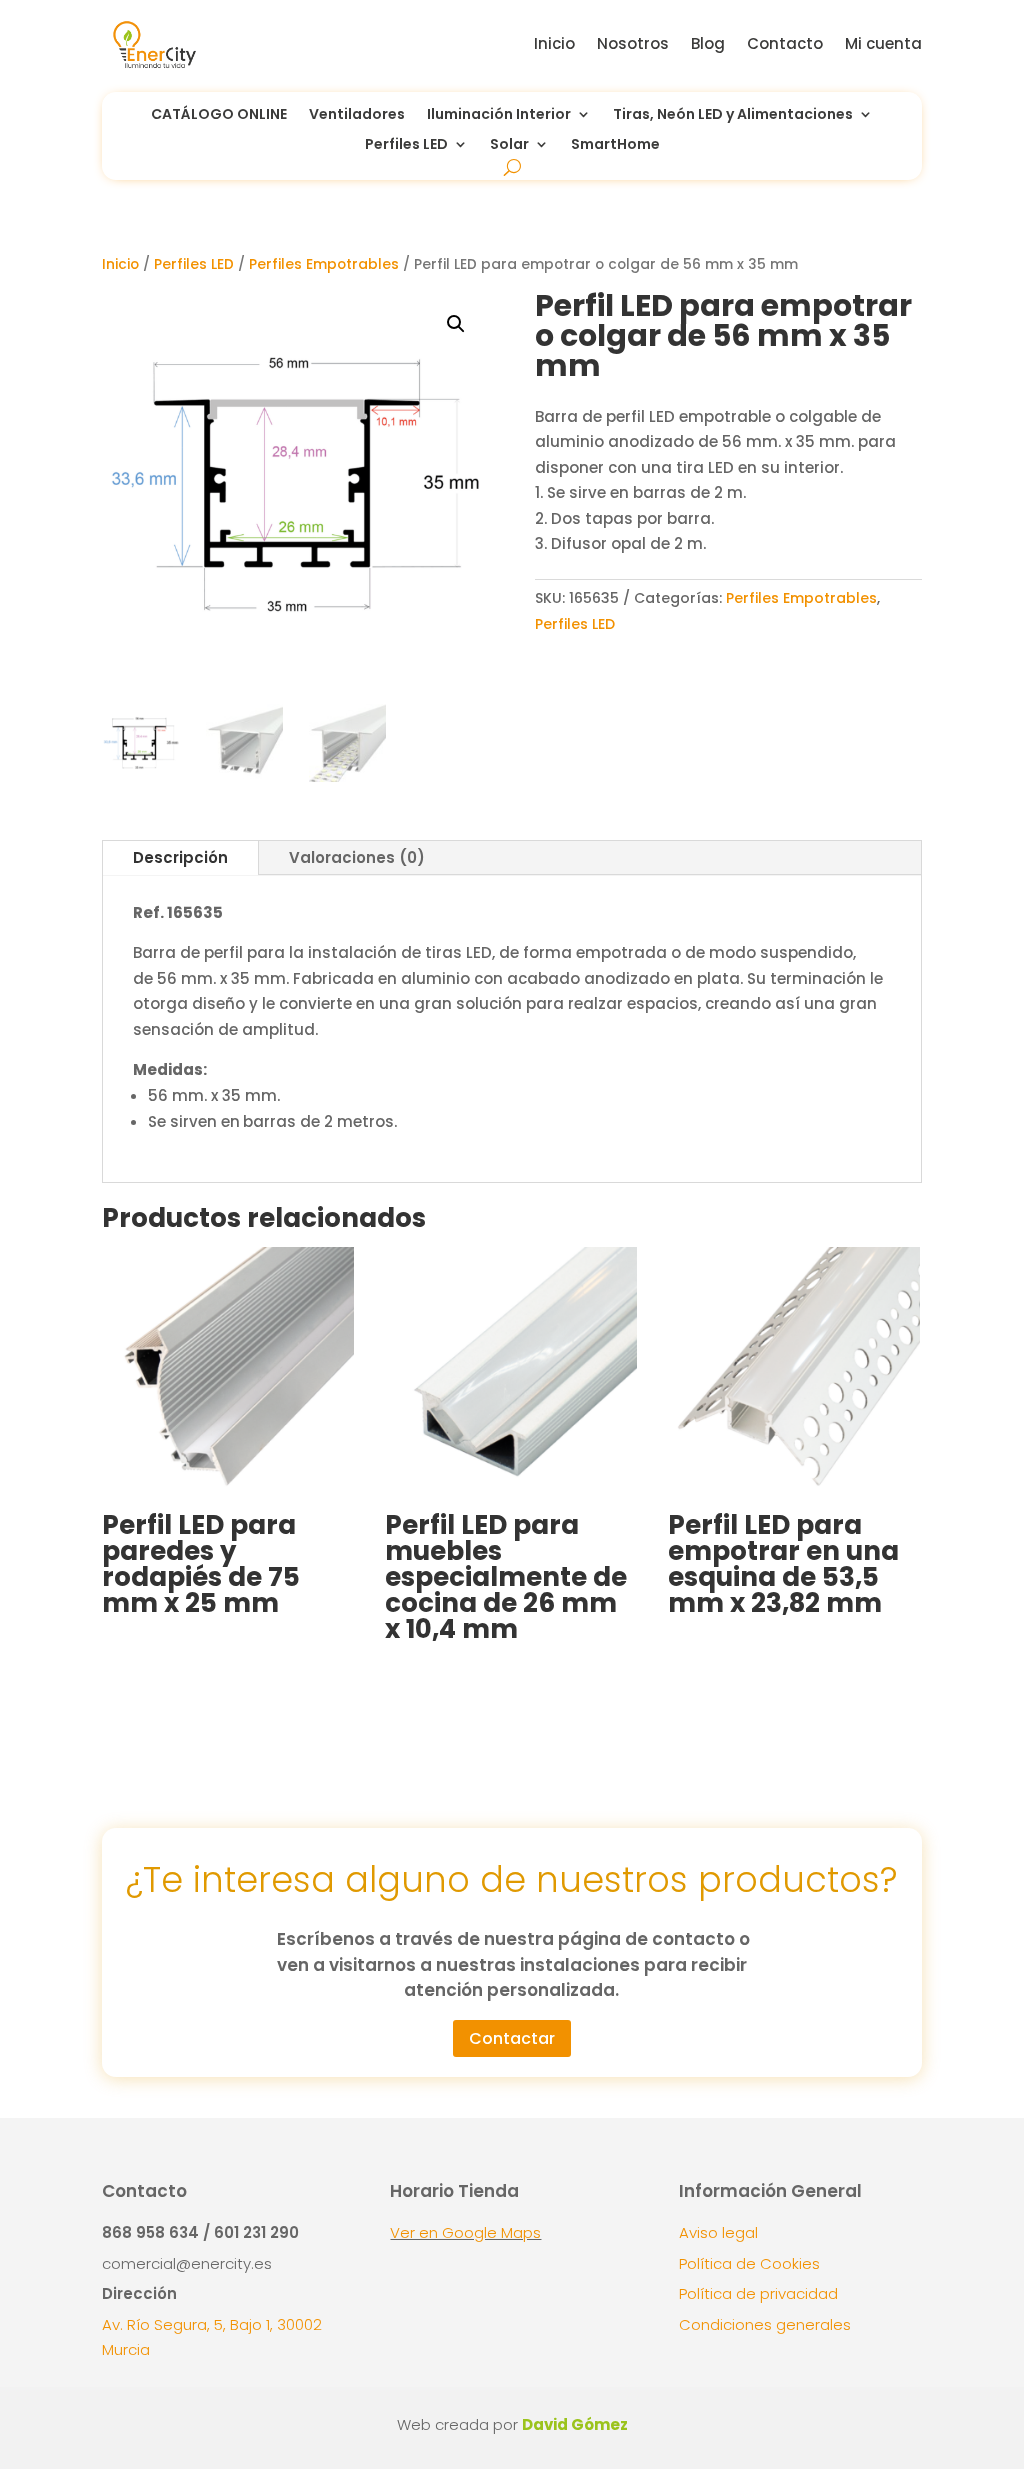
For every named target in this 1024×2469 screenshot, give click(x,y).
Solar (509, 145)
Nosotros (633, 43)
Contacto (785, 43)
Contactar (512, 2038)
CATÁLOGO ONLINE (219, 115)
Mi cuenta (883, 43)
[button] (456, 324)
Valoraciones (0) (357, 857)
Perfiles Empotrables (324, 264)
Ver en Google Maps (465, 2232)
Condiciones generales (765, 2324)
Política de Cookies (749, 2263)
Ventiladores (357, 115)
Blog (708, 43)
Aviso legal (718, 2232)
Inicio (554, 43)
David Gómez (575, 2424)
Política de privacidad (758, 2293)
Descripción (180, 857)
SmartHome (615, 145)
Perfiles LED (406, 145)
